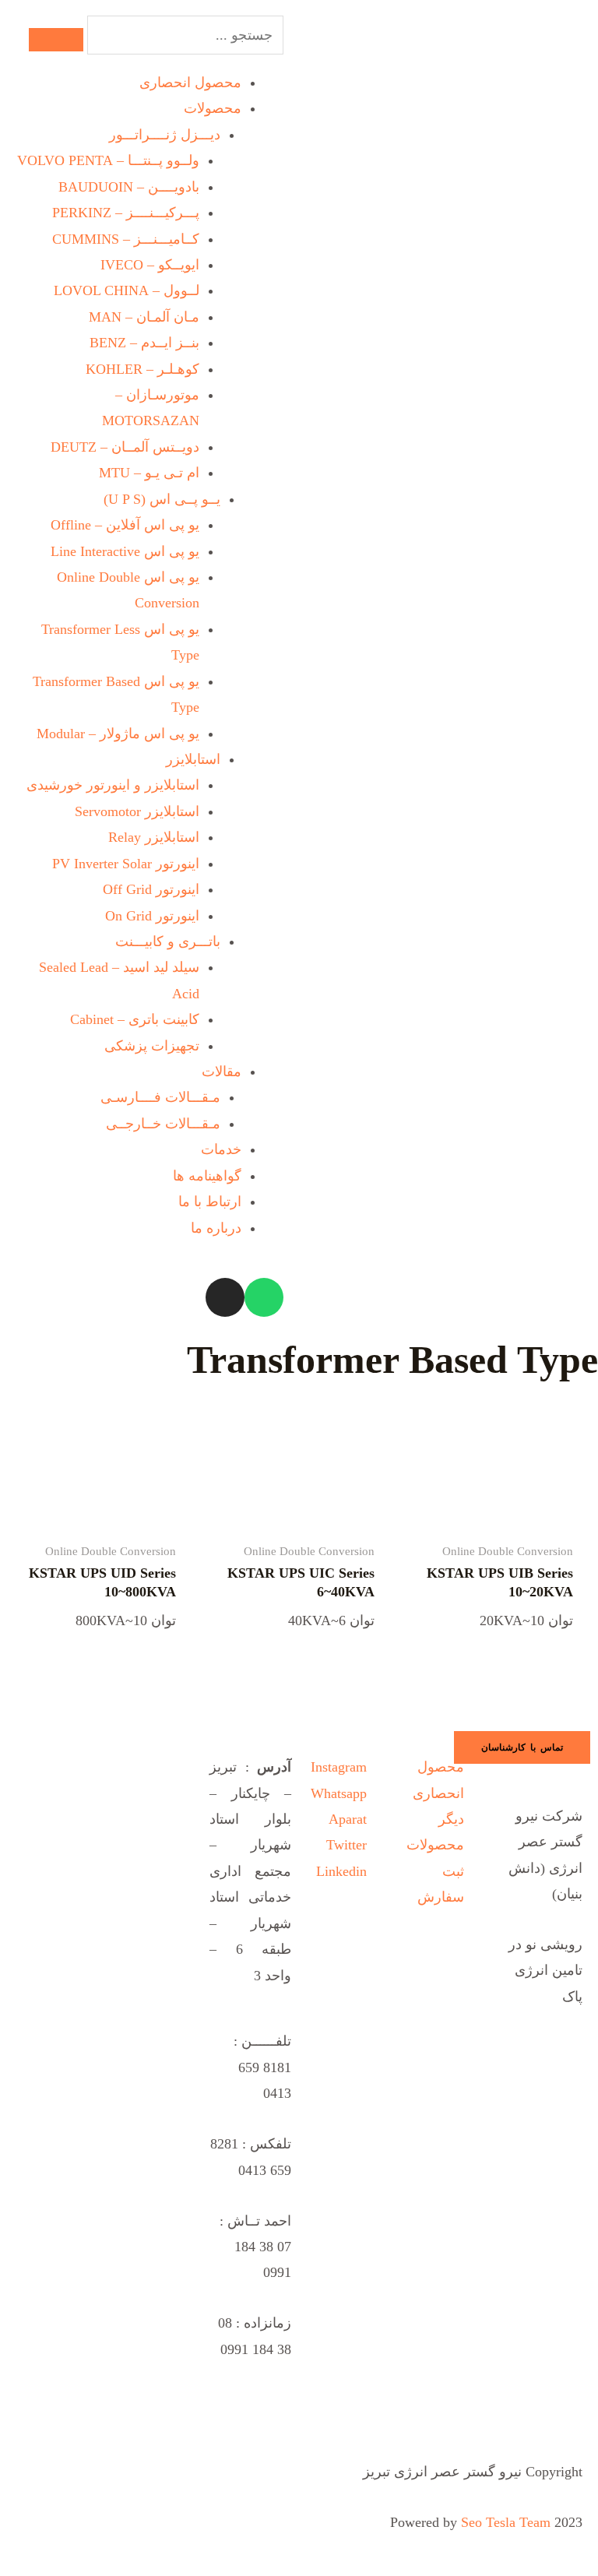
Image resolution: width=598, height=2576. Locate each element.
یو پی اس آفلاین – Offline (125, 525)
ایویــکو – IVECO (150, 265)
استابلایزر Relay (154, 837)
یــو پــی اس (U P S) (162, 499)
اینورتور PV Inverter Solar (126, 864)
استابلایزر (193, 759)
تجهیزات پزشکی (152, 1046)
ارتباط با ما (210, 1202)
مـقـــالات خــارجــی (163, 1124)
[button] (522, 1747)
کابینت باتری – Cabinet (135, 1019)
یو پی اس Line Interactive (125, 551)
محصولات (213, 108)
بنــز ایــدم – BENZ (144, 343)
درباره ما (216, 1228)
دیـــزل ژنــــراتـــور (165, 135)
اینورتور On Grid (152, 916)
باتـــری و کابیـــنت (168, 941)
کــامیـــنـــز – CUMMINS (126, 239)
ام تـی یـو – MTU (149, 473)
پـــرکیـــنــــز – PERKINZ (126, 213)
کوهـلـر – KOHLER (142, 369)
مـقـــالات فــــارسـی (160, 1097)
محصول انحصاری (190, 83)
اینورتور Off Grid (151, 889)
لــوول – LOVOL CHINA (127, 290)
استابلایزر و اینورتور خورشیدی (113, 785)
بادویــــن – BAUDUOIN (129, 187)
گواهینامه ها (207, 1176)
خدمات (221, 1149)
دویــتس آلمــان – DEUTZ (125, 447)
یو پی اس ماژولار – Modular (118, 734)
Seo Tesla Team (506, 2522)
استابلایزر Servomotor (137, 811)
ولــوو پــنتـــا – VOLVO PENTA (108, 160)
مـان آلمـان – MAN (144, 317)
